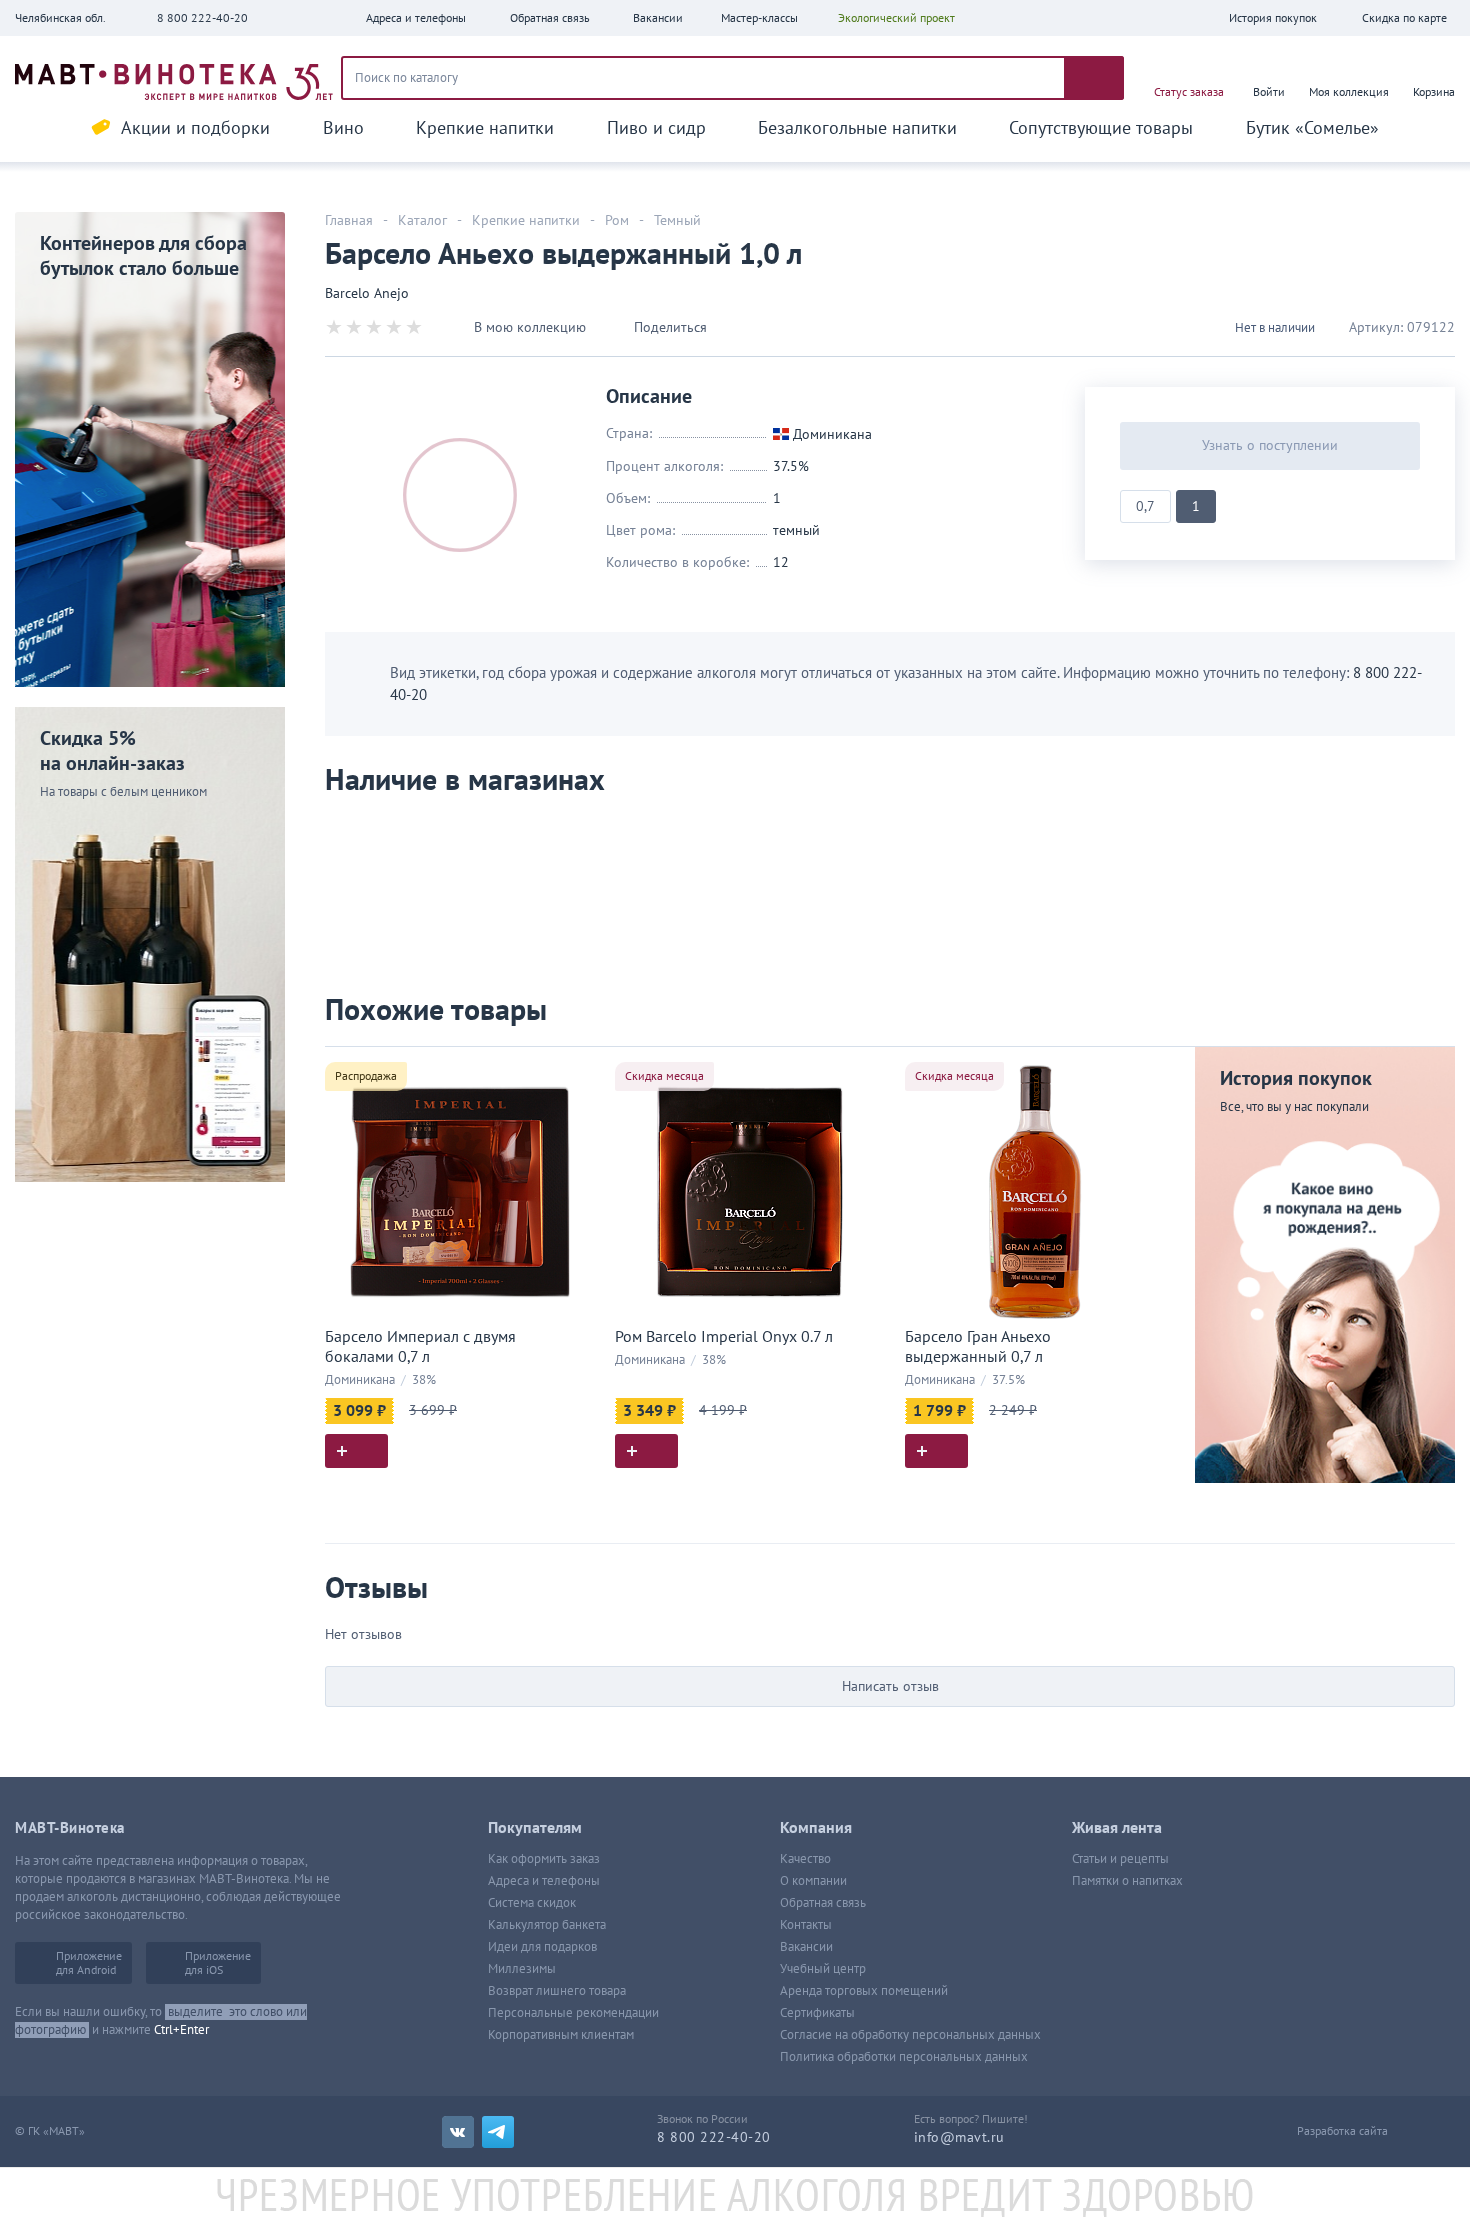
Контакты (806, 1925)
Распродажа (366, 1076)
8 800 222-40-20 (202, 18)
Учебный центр (823, 1969)
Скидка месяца (664, 1076)
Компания (816, 1828)
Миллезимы (522, 1969)
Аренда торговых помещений (864, 1991)
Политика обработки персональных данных (904, 2057)
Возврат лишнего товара (557, 1991)
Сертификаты (817, 2013)
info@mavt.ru (959, 2137)
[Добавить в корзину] (356, 1451)
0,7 (1145, 506)
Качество (805, 1859)
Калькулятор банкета (547, 1925)
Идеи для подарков (542, 1947)
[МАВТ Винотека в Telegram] (498, 2132)
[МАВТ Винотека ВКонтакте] (458, 2132)
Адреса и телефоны (544, 1881)
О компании (813, 1881)
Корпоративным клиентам (561, 2035)
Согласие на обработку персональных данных (910, 2035)
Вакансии (806, 1947)
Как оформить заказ (544, 1859)
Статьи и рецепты (1120, 1859)
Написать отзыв (890, 1686)
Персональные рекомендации (573, 2013)
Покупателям (535, 1828)
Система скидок (532, 1903)
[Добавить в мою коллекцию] (575, 1070)
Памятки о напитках (1127, 1881)
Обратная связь (823, 1903)
